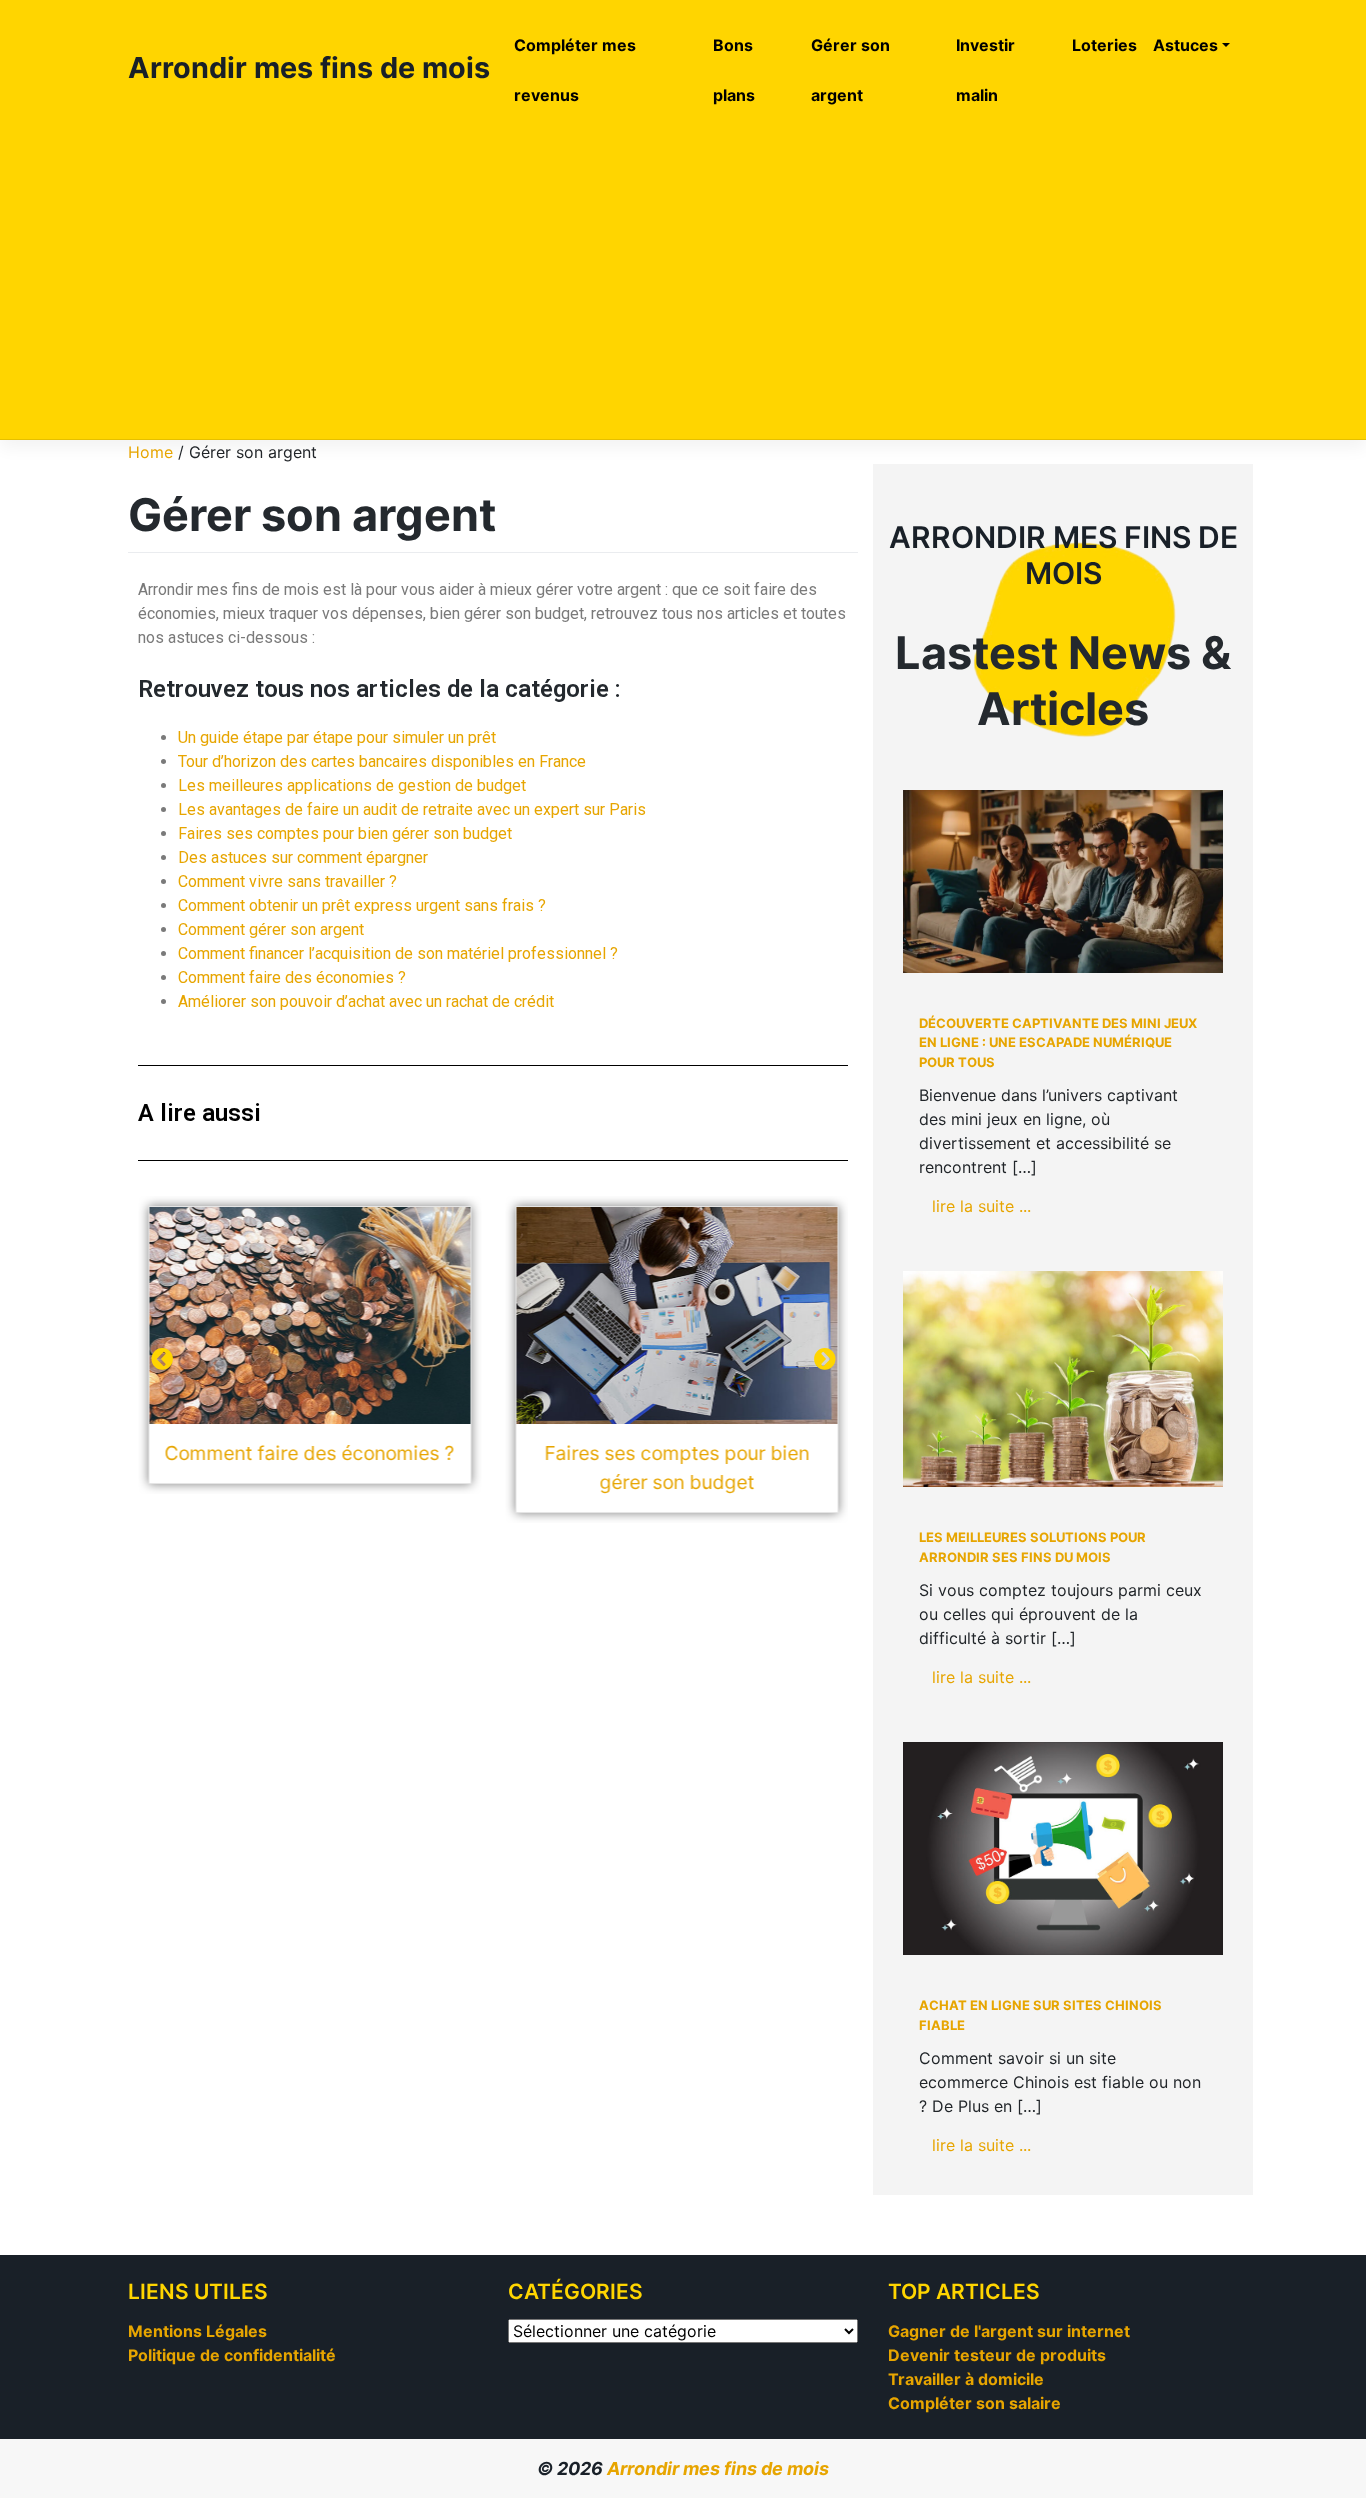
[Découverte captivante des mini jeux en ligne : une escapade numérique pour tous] (1063, 881)
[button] (824, 1359)
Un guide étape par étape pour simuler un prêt (337, 737)
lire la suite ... (981, 1206)
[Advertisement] (683, 278)
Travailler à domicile (966, 2379)
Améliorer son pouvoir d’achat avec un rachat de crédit (366, 1001)
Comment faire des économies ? (292, 977)
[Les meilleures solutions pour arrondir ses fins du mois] (1063, 1379)
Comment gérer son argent (271, 929)
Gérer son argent (850, 70)
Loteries (1104, 45)
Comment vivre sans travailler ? (287, 881)
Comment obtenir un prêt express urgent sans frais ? (362, 905)
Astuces (1185, 45)
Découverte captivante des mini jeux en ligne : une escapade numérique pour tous (1058, 1042)
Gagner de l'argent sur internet (1009, 2331)
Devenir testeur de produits (997, 2355)
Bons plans (734, 70)
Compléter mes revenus (575, 70)
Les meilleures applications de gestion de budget (352, 785)
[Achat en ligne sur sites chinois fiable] (1063, 1848)
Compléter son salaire (974, 2403)
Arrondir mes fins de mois (309, 67)
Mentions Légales (197, 2331)
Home (150, 452)
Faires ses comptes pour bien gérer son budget (345, 833)
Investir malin (985, 70)
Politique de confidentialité (232, 2355)
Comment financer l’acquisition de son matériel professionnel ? (398, 953)
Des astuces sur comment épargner (303, 857)
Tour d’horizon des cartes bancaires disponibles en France (382, 761)
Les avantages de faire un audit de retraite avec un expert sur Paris (412, 809)
